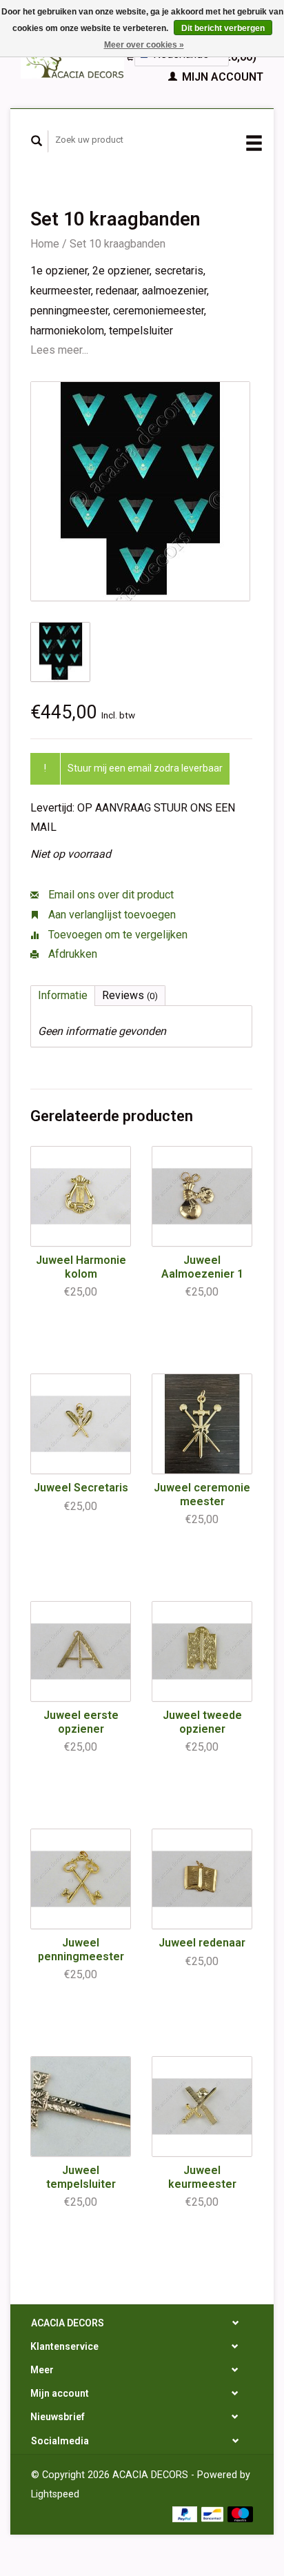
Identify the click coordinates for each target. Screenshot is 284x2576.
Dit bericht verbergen (223, 28)
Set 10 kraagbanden (118, 244)
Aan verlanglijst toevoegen (111, 915)
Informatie (63, 995)
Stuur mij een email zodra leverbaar (145, 768)
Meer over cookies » (144, 45)
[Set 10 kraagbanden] (140, 491)
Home (45, 244)
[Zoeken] (37, 141)
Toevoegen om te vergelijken (116, 935)
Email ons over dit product (110, 895)
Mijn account (221, 77)
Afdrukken (71, 954)
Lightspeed (55, 2494)
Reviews (130, 995)
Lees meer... (59, 350)
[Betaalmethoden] (186, 2514)
